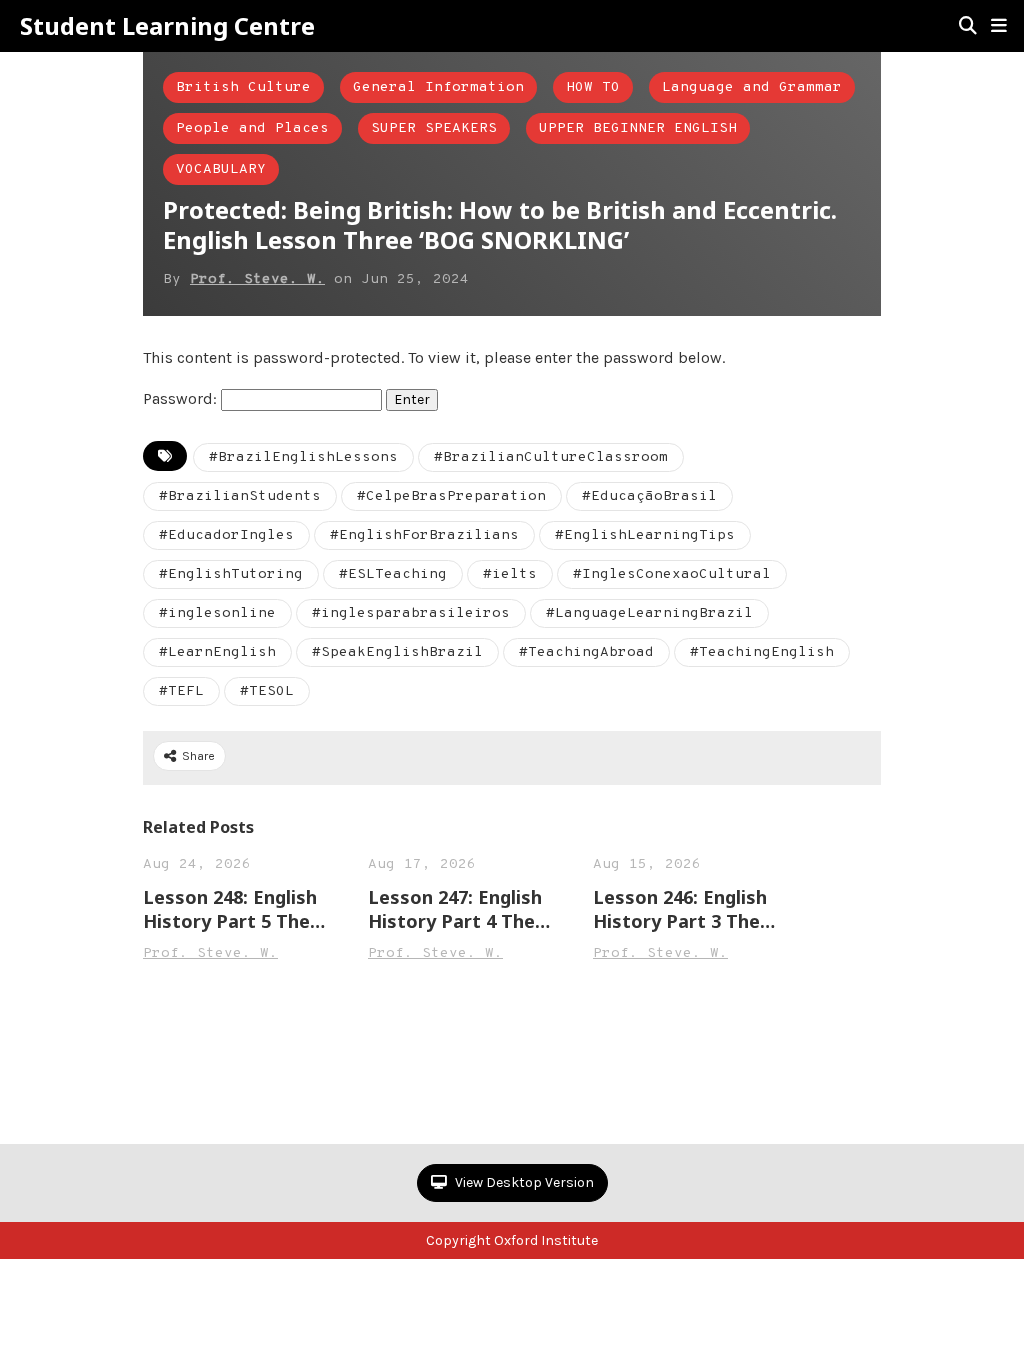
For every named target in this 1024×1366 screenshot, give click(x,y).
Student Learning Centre (167, 26)
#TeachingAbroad (586, 652)
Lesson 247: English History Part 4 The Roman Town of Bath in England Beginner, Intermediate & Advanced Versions (463, 909)
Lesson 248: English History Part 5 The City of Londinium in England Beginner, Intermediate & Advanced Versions (233, 909)
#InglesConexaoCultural (672, 574)
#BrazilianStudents (240, 496)
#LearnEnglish (217, 652)
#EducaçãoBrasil (649, 496)
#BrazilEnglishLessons (303, 457)
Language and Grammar (752, 87)
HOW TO (593, 87)
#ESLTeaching (393, 574)
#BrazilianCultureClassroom (551, 457)
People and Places (252, 128)
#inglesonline (217, 613)
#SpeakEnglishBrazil (397, 652)
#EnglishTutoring (231, 574)
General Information (438, 87)
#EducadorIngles (226, 535)
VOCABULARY (221, 169)
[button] (999, 26)
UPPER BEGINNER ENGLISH (638, 128)
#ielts (510, 574)
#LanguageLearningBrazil (649, 613)
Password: (182, 398)
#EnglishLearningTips (645, 535)
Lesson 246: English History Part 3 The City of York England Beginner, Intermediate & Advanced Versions (684, 909)
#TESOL (267, 691)
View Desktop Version (523, 1182)
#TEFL (181, 691)
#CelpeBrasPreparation (451, 496)
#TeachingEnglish (762, 652)
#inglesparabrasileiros (411, 613)
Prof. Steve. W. (257, 279)
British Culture (243, 87)
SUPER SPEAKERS (434, 128)
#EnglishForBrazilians (424, 535)
